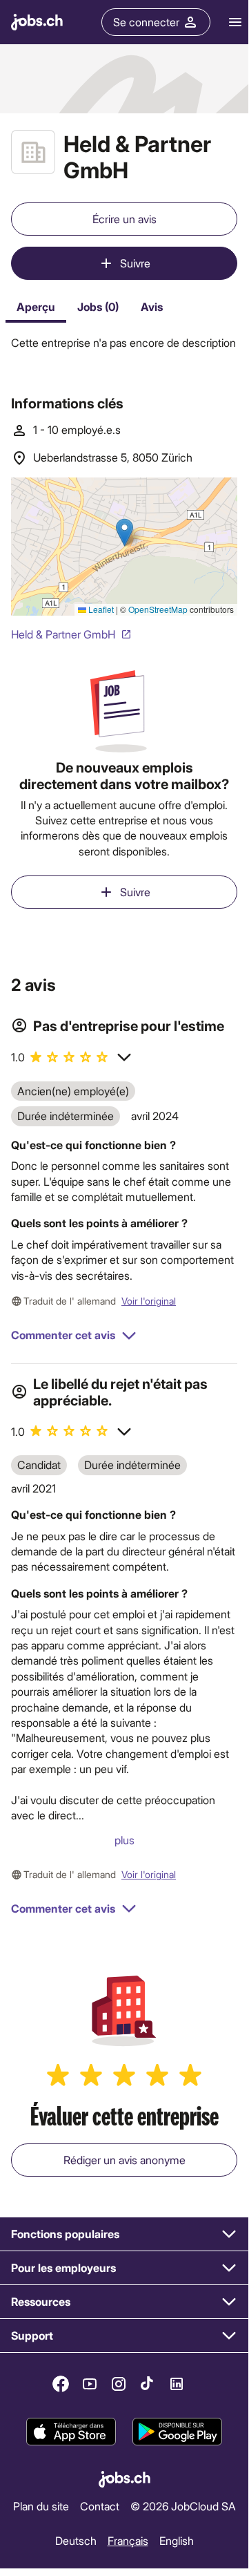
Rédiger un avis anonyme (124, 2160)
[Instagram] (119, 2384)
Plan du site (41, 2506)
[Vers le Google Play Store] (177, 2432)
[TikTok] (148, 2384)
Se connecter (146, 22)
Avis (152, 306)
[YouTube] (90, 2384)
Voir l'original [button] (149, 1301)
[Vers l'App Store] (71, 2432)
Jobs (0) (98, 306)
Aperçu (36, 306)
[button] (72, 1058)
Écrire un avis (124, 219)
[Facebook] (61, 2384)
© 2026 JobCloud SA (183, 2506)
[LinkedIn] (177, 2384)
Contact (100, 2506)
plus (124, 1840)
